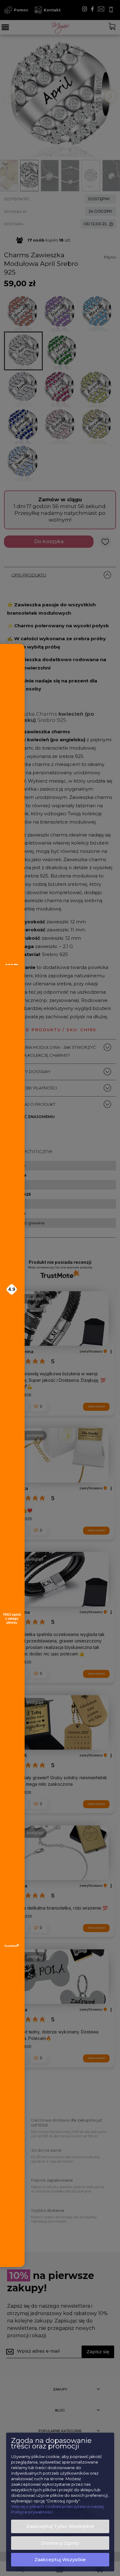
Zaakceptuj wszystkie (60, 2560)
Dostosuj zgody (60, 2543)
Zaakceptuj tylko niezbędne (60, 2526)
